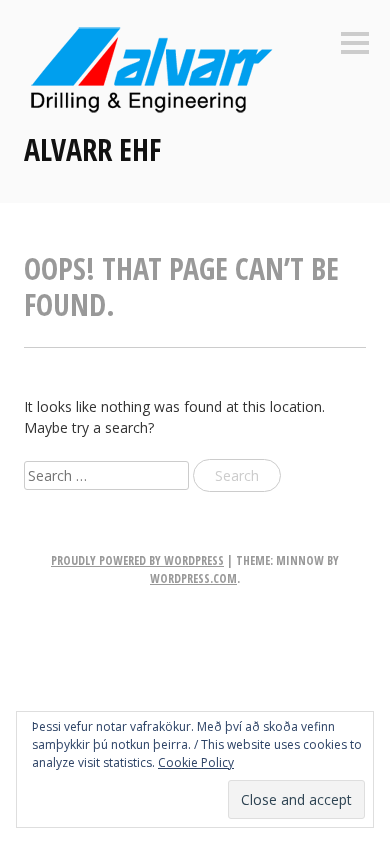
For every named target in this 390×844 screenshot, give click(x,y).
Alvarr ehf (92, 149)
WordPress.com (193, 578)
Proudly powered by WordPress (137, 560)
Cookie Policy (196, 762)
